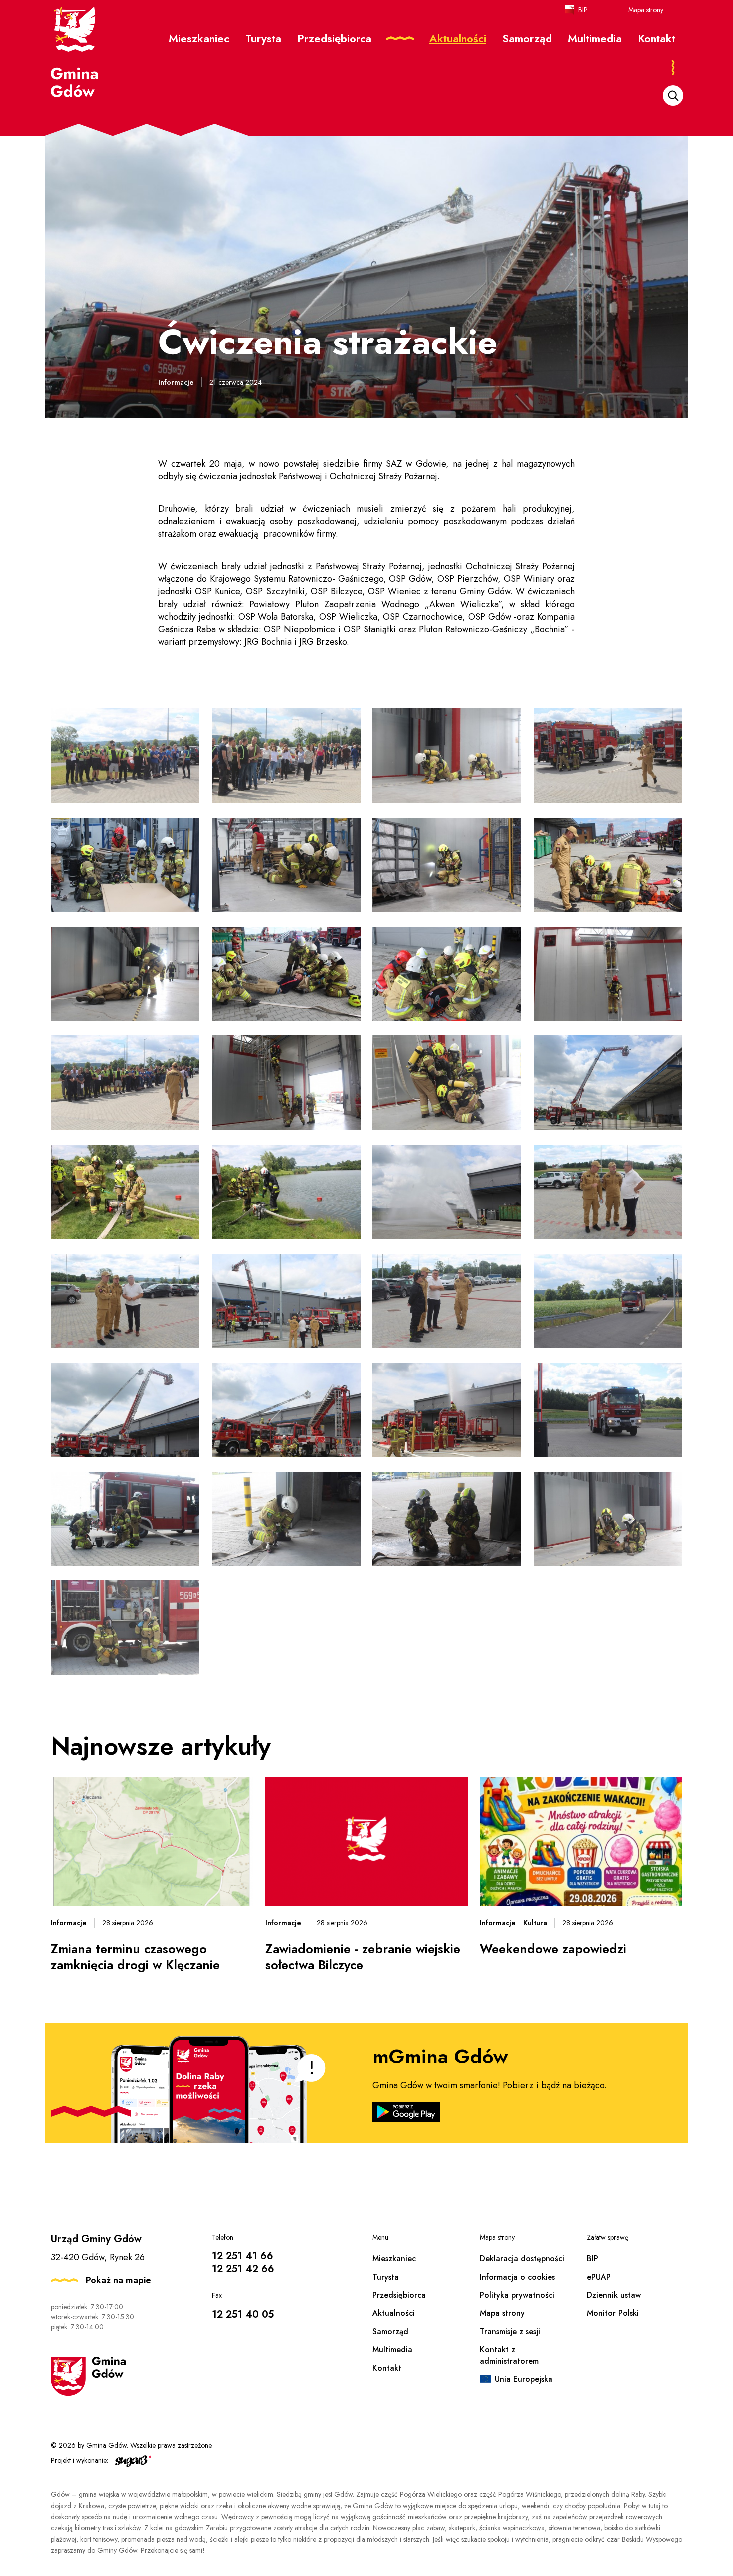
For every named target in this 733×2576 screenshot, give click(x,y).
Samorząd (390, 2331)
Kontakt (387, 2368)
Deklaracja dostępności (522, 2259)
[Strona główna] (75, 51)
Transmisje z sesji (510, 2331)
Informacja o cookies (517, 2277)
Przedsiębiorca (399, 2295)
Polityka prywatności (517, 2295)
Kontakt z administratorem (509, 2355)
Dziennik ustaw (614, 2295)
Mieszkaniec (394, 2259)
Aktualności (394, 2313)
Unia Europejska (524, 2379)
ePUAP (599, 2277)
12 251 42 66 (243, 2269)
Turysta (386, 2277)
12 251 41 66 (243, 2256)
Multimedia (392, 2349)
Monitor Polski (613, 2313)
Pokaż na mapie (118, 2280)
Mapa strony (646, 10)
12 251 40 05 (243, 2315)
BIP (583, 10)
